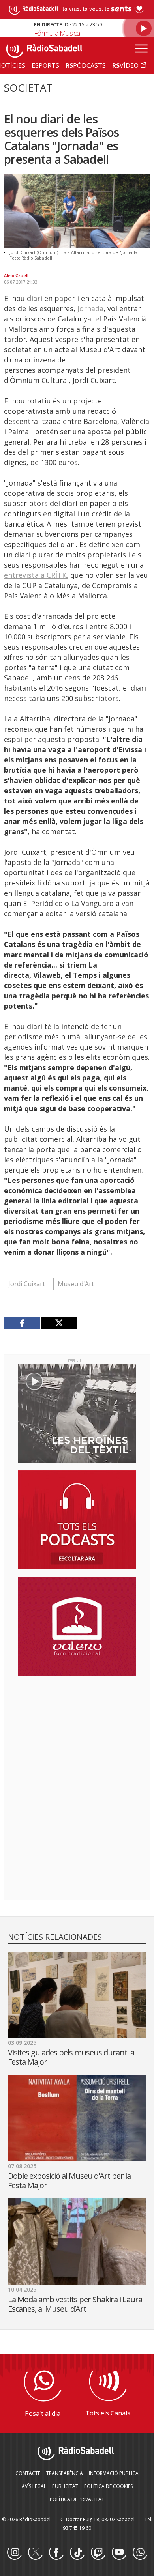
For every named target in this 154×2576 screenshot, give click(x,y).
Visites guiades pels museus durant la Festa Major (71, 2057)
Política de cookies (108, 2486)
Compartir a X (59, 1323)
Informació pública (114, 2473)
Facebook (56, 2553)
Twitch (98, 2553)
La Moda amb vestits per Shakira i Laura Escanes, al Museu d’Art (75, 2304)
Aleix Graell (16, 276)
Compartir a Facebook (22, 1323)
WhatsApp (140, 2553)
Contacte (28, 2473)
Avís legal (34, 2486)
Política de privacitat (77, 2499)
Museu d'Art (76, 1284)
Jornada (90, 308)
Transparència (65, 2473)
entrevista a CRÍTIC (36, 575)
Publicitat (65, 2486)
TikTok (77, 2553)
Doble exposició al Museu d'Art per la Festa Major (69, 2181)
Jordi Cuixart (27, 1284)
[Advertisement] (77, 1733)
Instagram (14, 2553)
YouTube (119, 2553)
